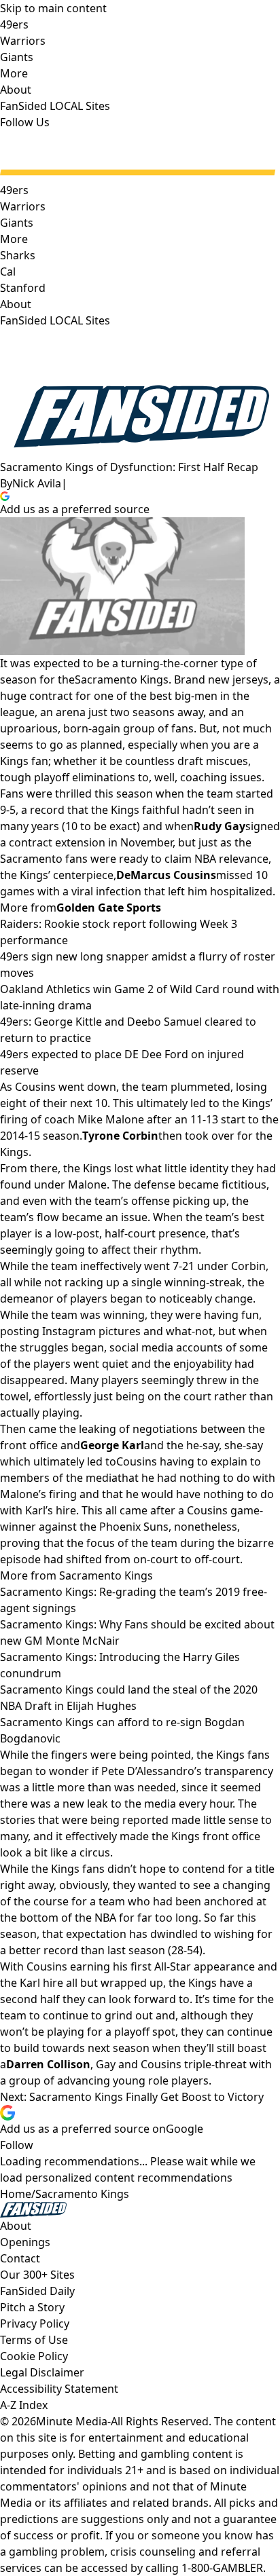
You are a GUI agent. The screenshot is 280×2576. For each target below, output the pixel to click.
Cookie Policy (34, 2356)
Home (16, 2194)
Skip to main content (53, 8)
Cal (8, 272)
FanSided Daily (37, 2291)
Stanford (23, 288)
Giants (17, 223)
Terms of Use (34, 2340)
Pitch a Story (32, 2307)
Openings (25, 2242)
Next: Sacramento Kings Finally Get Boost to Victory (132, 2097)
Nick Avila (37, 483)
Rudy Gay (220, 826)
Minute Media (72, 2421)
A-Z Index (24, 2405)
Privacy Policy (35, 2323)
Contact (20, 2258)
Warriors (23, 206)
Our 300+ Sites (37, 2275)
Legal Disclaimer (42, 2372)
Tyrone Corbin (120, 1136)
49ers (14, 190)
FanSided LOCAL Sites (55, 320)
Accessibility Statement (59, 2389)
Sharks (18, 255)
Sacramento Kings (122, 679)
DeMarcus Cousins (166, 875)
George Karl (112, 1445)
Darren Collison (48, 2064)
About (16, 304)
